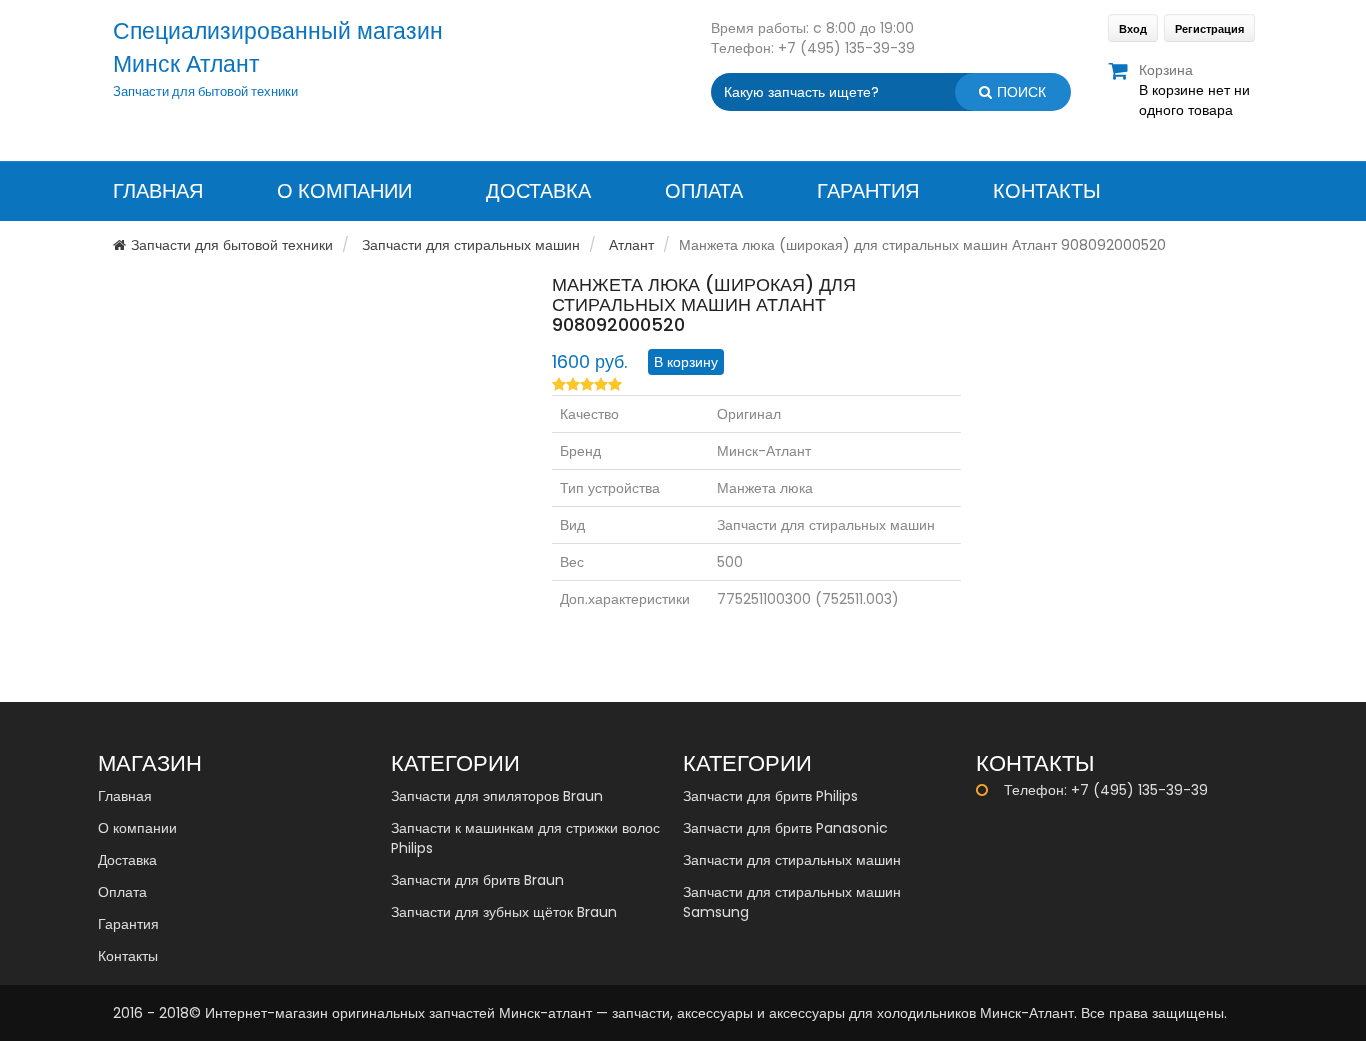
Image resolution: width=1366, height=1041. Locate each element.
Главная (158, 191)
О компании (344, 191)
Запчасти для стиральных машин (471, 245)
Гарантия (868, 191)
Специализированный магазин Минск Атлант (278, 47)
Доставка (538, 191)
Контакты (1047, 191)
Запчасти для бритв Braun (477, 880)
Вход (1133, 29)
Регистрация (1209, 29)
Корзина (1166, 70)
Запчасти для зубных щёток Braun (504, 912)
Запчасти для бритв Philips (770, 796)
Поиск (1021, 92)
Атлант (631, 245)
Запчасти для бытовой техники (232, 245)
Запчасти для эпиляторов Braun (497, 796)
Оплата (704, 191)
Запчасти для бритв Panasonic (785, 828)
